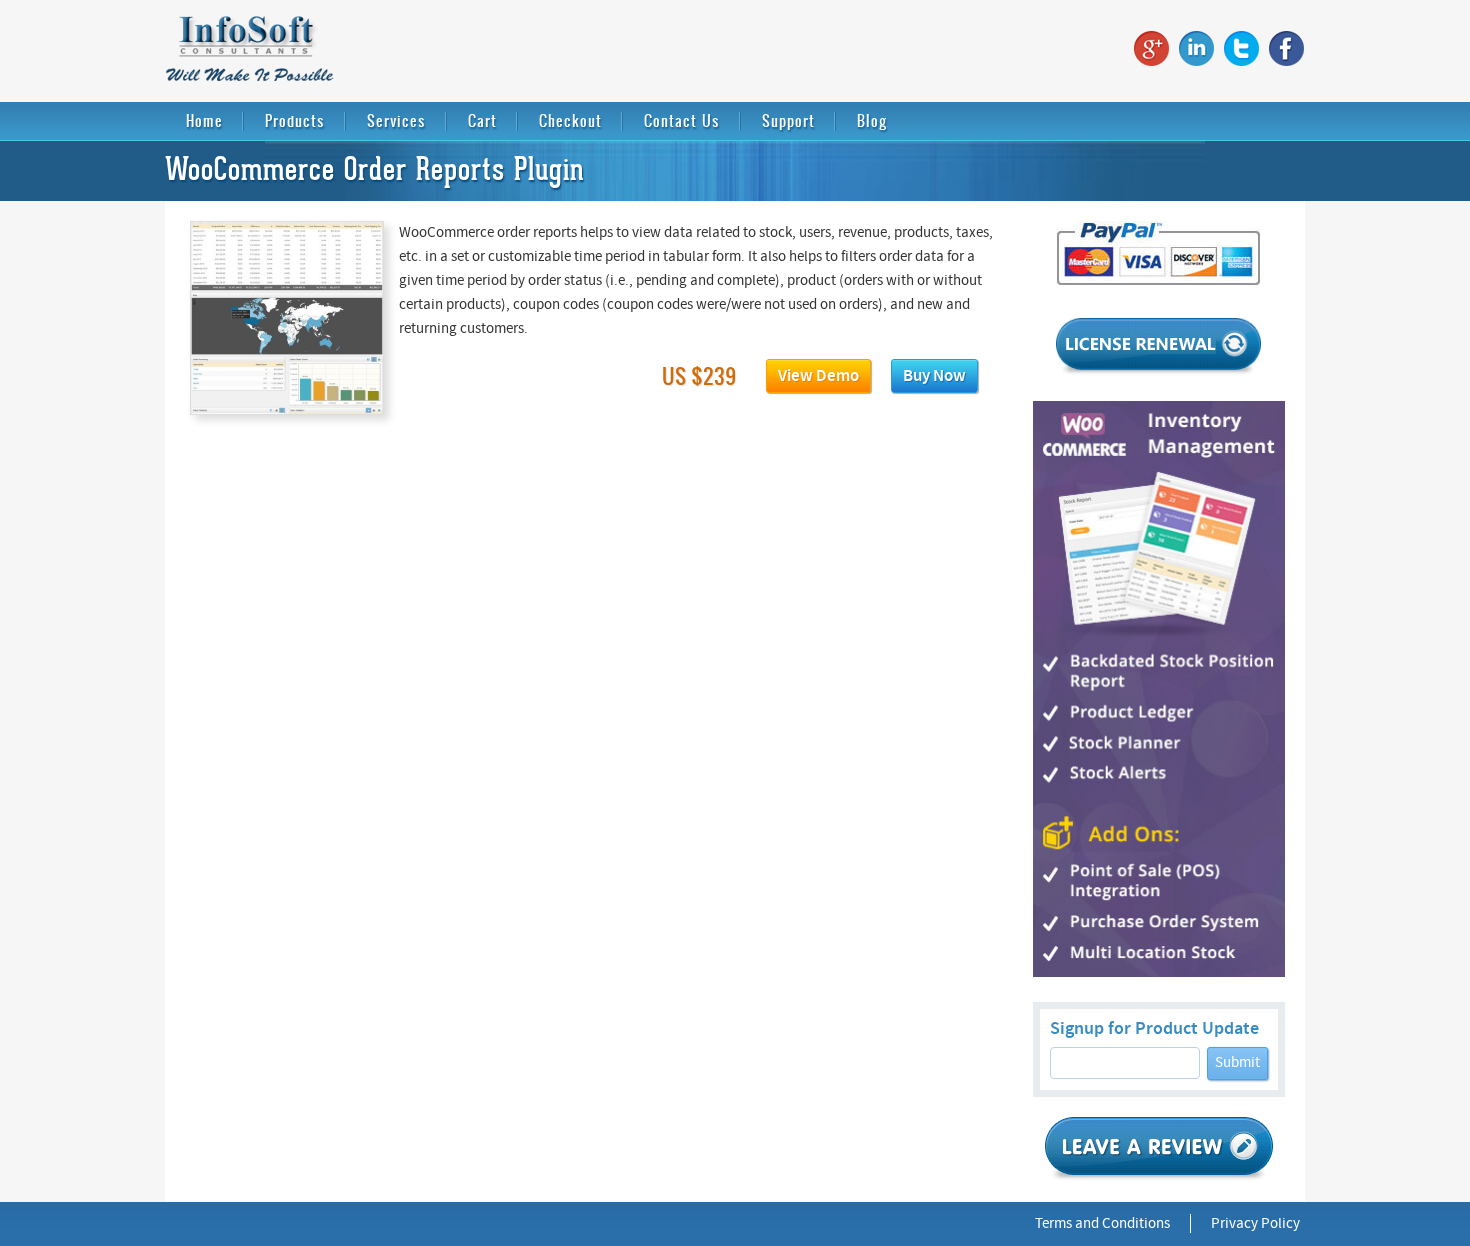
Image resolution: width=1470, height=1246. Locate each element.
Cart (482, 120)
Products (295, 120)
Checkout (570, 120)
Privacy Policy (1255, 1223)
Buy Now (934, 376)
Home (204, 120)
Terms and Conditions (1102, 1223)
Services (396, 120)
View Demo (818, 376)
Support (788, 120)
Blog (872, 120)
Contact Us (682, 120)
